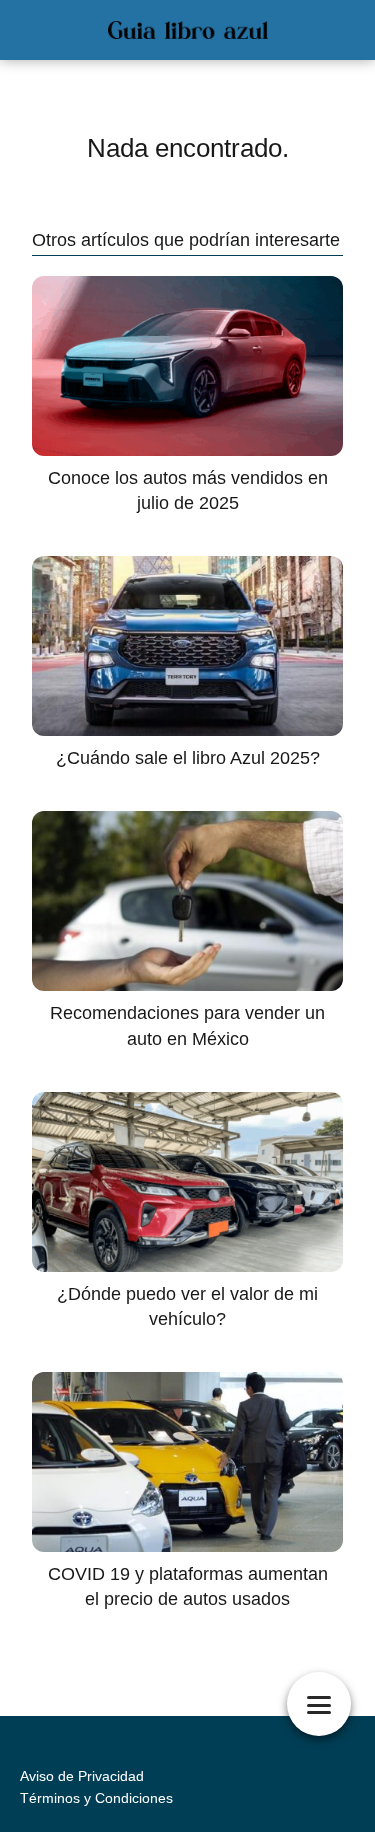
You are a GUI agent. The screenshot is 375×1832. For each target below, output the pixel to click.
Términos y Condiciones (96, 1798)
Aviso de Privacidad (82, 1776)
